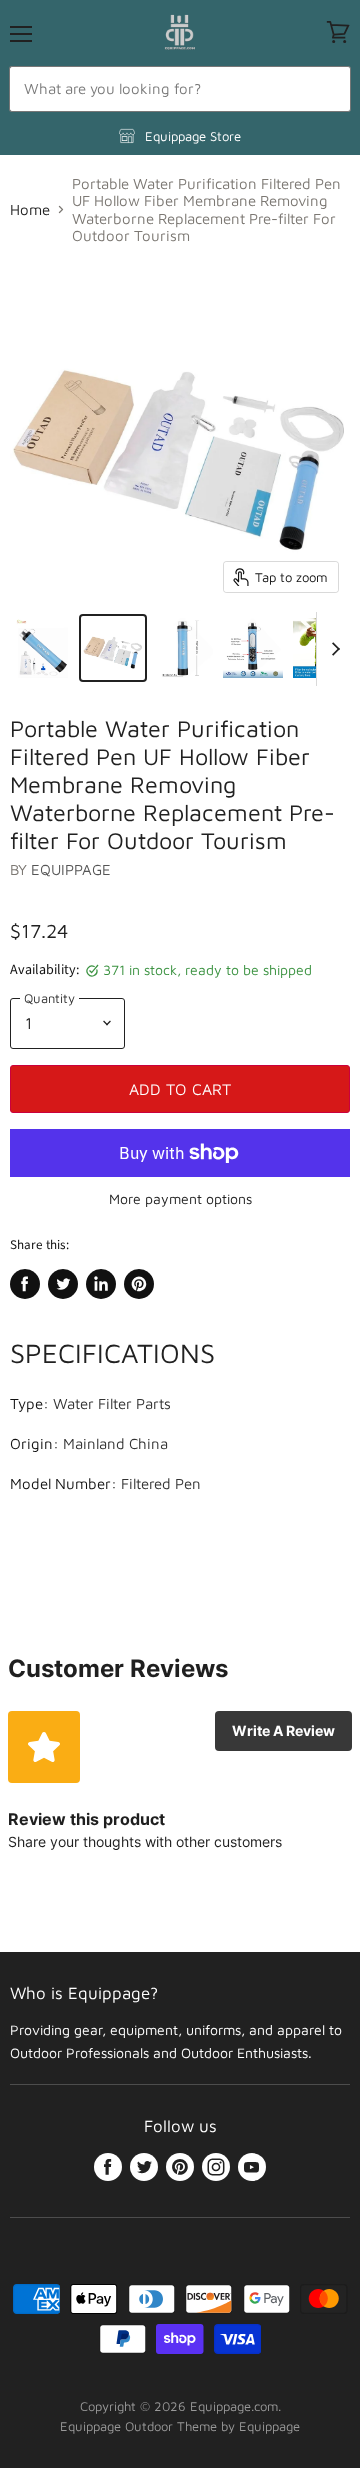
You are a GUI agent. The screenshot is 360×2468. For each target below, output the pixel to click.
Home (30, 209)
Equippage (71, 869)
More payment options (180, 1199)
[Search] (324, 89)
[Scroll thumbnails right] (332, 649)
